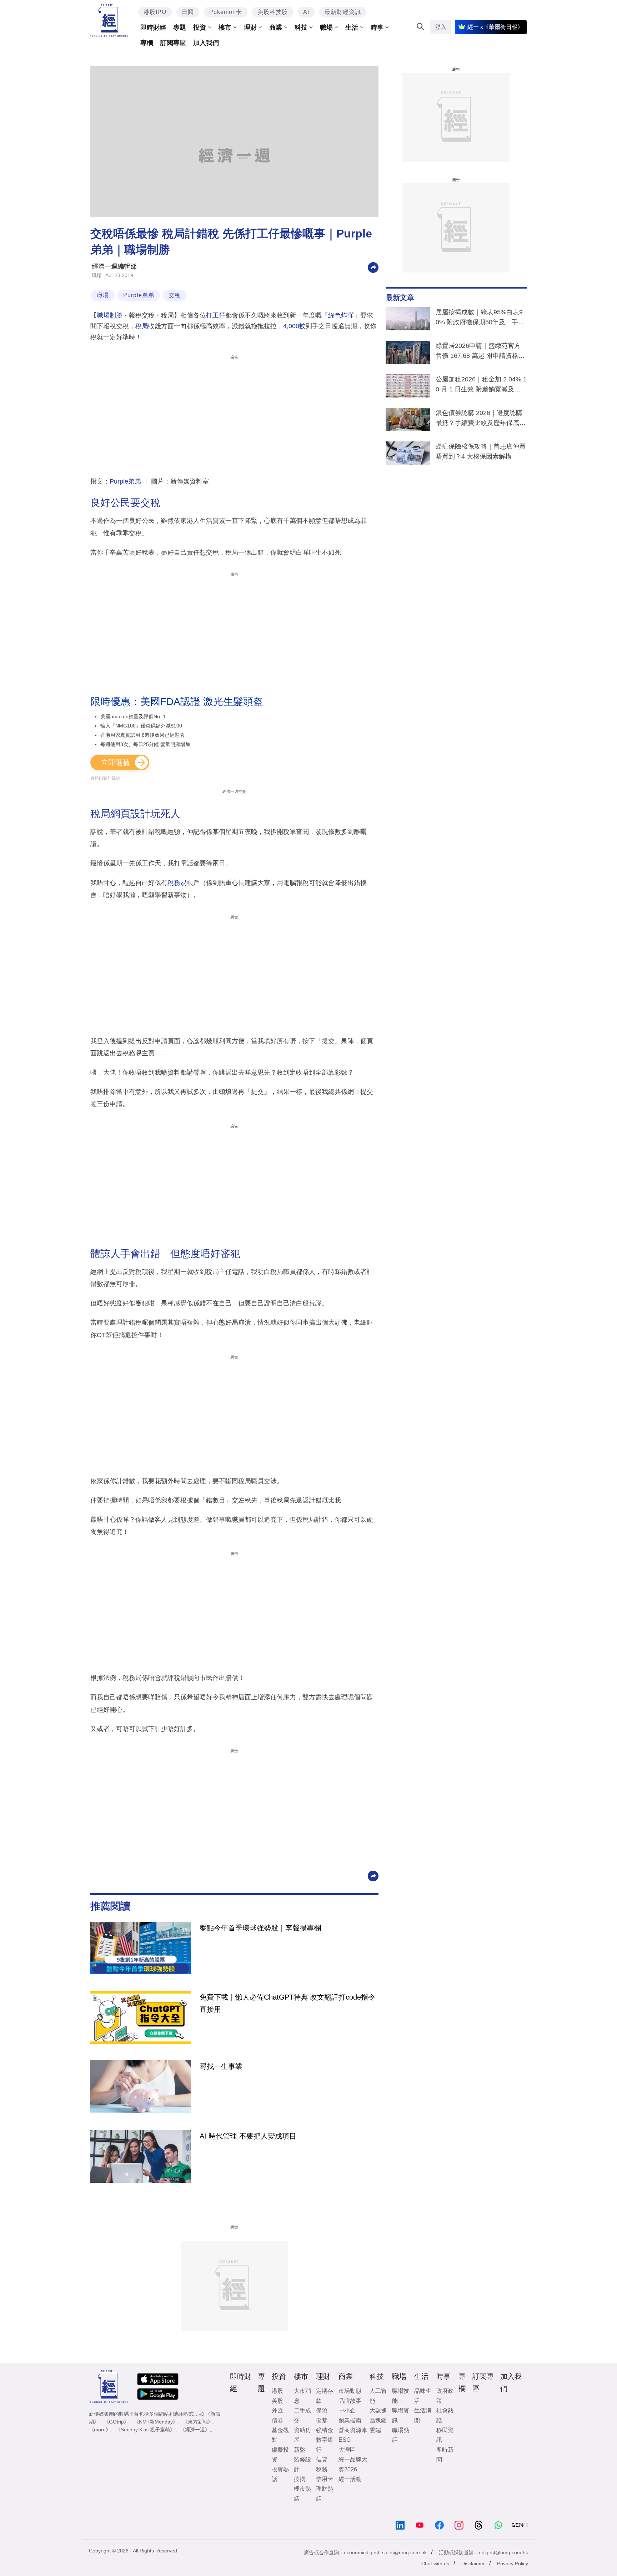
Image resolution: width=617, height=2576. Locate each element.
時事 (377, 27)
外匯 (277, 2410)
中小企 (347, 2410)
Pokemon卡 (226, 12)
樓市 (225, 27)
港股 (277, 2391)
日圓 (188, 12)
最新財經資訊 (343, 12)
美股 (277, 2401)
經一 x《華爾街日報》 (495, 27)
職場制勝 (110, 315)
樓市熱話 (302, 2494)
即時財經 (153, 27)
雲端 (375, 2430)
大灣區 (347, 2450)
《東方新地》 (198, 2422)
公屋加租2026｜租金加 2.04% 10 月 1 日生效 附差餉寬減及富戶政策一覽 (481, 386)
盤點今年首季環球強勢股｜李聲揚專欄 (260, 1928)
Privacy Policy (513, 2564)
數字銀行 (325, 2445)
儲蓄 (322, 2420)
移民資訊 (445, 2435)
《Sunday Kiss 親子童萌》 (145, 2430)
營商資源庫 (353, 2430)
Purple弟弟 (139, 295)
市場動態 (350, 2391)
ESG (345, 2440)
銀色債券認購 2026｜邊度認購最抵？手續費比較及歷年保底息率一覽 (481, 419)
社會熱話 (445, 2415)
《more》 (100, 2430)
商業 (276, 27)
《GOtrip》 (116, 2422)
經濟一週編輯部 (114, 266)
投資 (200, 27)
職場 (326, 27)
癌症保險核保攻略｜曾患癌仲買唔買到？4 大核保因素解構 (481, 451)
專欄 (147, 43)
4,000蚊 (294, 326)
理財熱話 (325, 2494)
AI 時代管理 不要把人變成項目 (248, 2136)
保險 (322, 2410)
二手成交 (302, 2415)
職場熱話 (401, 2435)
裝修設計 (302, 2464)
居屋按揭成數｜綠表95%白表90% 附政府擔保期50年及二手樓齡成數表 (480, 319)
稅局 (142, 326)
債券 (277, 2420)
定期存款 (325, 2396)
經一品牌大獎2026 (353, 2464)
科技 (301, 27)
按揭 (300, 2479)
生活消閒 (423, 2415)
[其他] (373, 267)
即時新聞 (445, 2455)
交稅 (175, 295)
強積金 (325, 2430)
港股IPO (155, 12)
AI (306, 12)
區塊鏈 (378, 2420)
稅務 (322, 2469)
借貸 (322, 2459)
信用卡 (325, 2479)
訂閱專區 (173, 43)
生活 (352, 27)
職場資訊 (401, 2415)
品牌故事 (350, 2401)
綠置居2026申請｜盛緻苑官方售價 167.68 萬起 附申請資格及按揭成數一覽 (480, 352)
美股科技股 (273, 12)
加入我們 (206, 43)
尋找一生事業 (221, 2066)
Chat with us (435, 2564)
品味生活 (423, 2396)
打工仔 (216, 315)
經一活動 (350, 2479)
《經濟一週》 (195, 2430)
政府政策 (445, 2396)
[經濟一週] (109, 21)
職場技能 (401, 2396)
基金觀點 (280, 2435)
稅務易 (177, 883)
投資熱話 (280, 2474)
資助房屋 (302, 2435)
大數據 (378, 2410)
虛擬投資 (280, 2455)
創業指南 (350, 2420)
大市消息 (302, 2396)
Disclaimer (473, 2564)
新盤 (300, 2450)
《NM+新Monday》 (156, 2422)
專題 (180, 27)
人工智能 (378, 2396)
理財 (250, 27)
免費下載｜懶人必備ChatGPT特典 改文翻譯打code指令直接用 (287, 2003)
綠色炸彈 (341, 315)
